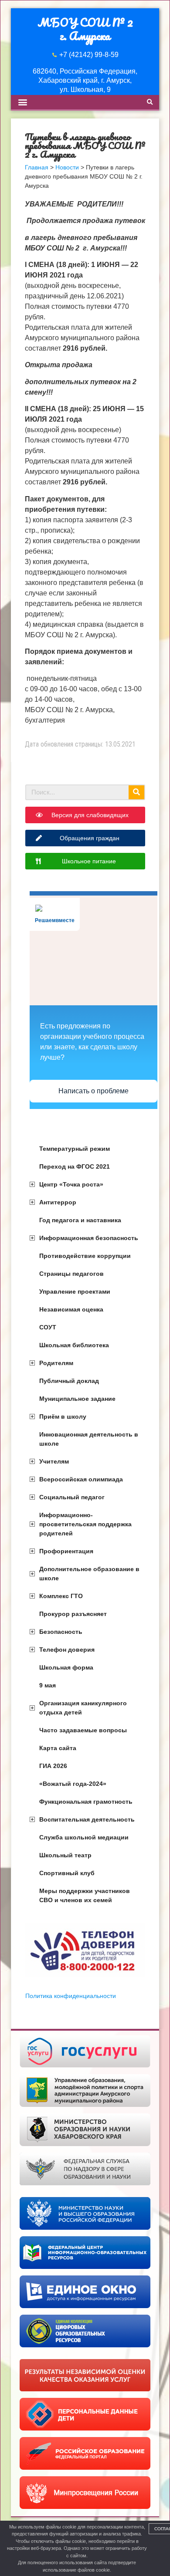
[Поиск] (136, 792)
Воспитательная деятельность (87, 1819)
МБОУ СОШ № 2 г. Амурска (85, 29)
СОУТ (48, 1327)
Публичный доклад (69, 1381)
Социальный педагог (72, 1497)
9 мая (48, 1685)
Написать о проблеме (93, 1091)
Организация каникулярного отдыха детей (83, 1708)
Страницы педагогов (71, 1274)
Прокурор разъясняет (73, 1614)
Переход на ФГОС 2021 (75, 1166)
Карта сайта (58, 1748)
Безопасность (61, 1632)
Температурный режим (75, 1149)
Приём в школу (63, 1416)
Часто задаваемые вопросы (83, 1730)
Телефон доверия (67, 1650)
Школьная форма (66, 1667)
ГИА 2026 (53, 1766)
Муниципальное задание (77, 1399)
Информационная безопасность (89, 1238)
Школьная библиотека (74, 1345)
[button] (22, 102)
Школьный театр (65, 1855)
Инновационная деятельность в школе (89, 1439)
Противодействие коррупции (85, 1256)
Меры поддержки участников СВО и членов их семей (85, 1895)
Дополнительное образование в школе (89, 1574)
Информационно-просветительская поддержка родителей (85, 1524)
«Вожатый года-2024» (73, 1784)
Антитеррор (58, 1202)
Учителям (54, 1461)
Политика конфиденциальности (71, 1996)
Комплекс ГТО (61, 1596)
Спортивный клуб (67, 1873)
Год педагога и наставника (80, 1220)
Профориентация (66, 1551)
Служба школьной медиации (84, 1837)
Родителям (56, 1363)
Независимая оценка (71, 1309)
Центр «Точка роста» (71, 1184)
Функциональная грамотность (86, 1802)
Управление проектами (75, 1291)
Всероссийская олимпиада (81, 1479)
